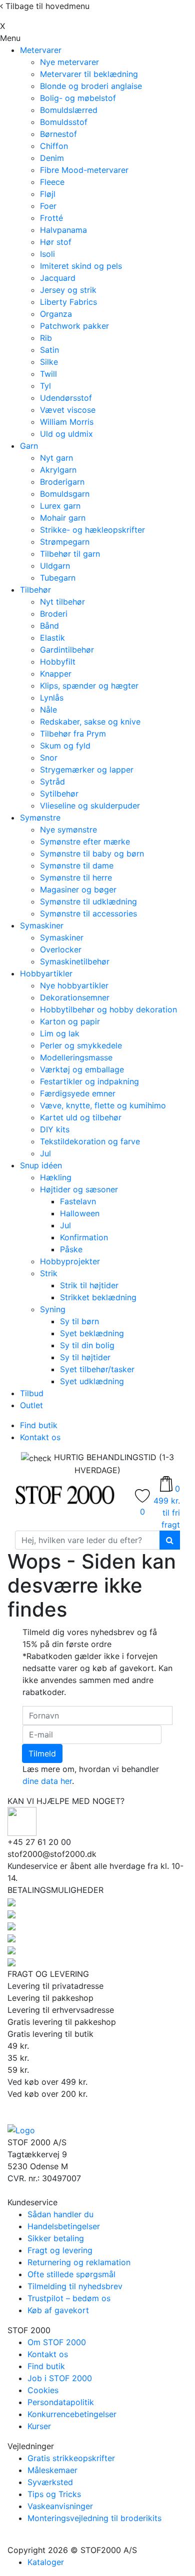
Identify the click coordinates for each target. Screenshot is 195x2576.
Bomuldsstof (64, 122)
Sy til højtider (85, 1357)
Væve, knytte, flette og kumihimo (103, 1105)
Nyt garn (56, 458)
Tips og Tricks (54, 2494)
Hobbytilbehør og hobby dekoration (108, 1009)
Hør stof (56, 242)
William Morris (67, 422)
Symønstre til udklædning (88, 901)
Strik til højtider (89, 1285)
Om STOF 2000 (57, 2342)
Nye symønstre (68, 830)
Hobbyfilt (58, 662)
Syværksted (50, 2482)
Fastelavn (78, 1201)
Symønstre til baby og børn (92, 854)
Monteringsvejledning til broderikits (94, 2518)
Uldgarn (55, 566)
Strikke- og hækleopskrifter (92, 530)
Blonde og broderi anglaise (91, 86)
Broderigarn (62, 482)
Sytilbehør (59, 794)
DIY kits (55, 1129)
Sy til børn (79, 1321)
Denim (52, 158)
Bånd (49, 626)
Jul (45, 1153)
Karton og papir (70, 1021)
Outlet (31, 1405)
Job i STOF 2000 (60, 2378)
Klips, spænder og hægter (89, 686)
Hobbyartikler (46, 973)
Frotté (51, 218)
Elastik (52, 638)
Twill (48, 374)
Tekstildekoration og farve (90, 1141)
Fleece (52, 182)
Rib (46, 338)
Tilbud (32, 1393)
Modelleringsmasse (76, 1057)
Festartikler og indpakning (89, 1081)
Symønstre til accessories (88, 913)
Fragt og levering (60, 2250)
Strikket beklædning (98, 1297)
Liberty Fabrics (68, 302)
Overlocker (61, 949)
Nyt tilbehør (62, 602)
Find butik (39, 1425)
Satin (49, 350)
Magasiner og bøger (78, 889)
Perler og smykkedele (81, 1045)
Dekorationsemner (75, 997)
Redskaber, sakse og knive (90, 722)
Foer (48, 206)
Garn (29, 446)
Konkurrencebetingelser (72, 2414)
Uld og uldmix (66, 434)
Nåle (48, 710)
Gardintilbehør (67, 650)
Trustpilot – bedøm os (69, 2298)
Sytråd (52, 782)
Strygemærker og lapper (87, 770)
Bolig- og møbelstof (78, 98)
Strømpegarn (65, 542)
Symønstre (40, 818)
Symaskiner (42, 925)
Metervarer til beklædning (89, 74)
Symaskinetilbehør (75, 961)
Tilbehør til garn (70, 554)
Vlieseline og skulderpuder (90, 806)
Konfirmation (84, 1237)
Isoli (47, 254)
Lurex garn (60, 506)
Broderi (54, 614)
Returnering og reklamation (79, 2262)
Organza (56, 314)
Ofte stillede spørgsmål (71, 2274)
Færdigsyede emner (78, 1093)
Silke (49, 362)
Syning (53, 1309)
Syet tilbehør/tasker (97, 1369)
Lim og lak (60, 1033)
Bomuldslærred (69, 110)
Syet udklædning (92, 1381)
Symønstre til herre (76, 877)
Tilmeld (42, 1753)
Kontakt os (40, 1437)
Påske (71, 1249)
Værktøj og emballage (82, 1069)
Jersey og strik (68, 290)
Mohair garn (63, 518)
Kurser (39, 2426)
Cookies (43, 2390)
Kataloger (46, 2562)
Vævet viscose (68, 410)
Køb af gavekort (58, 2310)
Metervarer (41, 50)
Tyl (45, 386)
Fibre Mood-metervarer (84, 170)
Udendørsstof (66, 398)
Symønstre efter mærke (85, 842)
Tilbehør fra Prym (73, 734)
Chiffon (54, 146)
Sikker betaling (56, 2238)
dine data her (47, 1781)
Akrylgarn (58, 470)
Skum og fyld (65, 746)
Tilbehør (35, 590)
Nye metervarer (69, 62)
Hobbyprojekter (70, 1261)
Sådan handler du (60, 2214)
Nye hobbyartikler (74, 985)
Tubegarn (58, 578)
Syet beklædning (92, 1333)
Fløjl (48, 194)
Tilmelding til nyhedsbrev (75, 2286)
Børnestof (58, 134)
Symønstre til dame (77, 865)
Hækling (56, 1177)
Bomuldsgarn (65, 494)
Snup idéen (41, 1165)
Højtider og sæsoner (79, 1189)
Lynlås (52, 698)
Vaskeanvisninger (60, 2506)
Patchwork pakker (74, 326)
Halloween (80, 1213)
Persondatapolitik (61, 2402)
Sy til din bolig (87, 1345)
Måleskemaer (52, 2470)
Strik (49, 1273)
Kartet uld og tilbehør (81, 1117)
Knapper (56, 674)
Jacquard (58, 278)
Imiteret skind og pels (81, 266)
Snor (49, 758)
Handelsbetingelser (64, 2226)
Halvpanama (63, 230)
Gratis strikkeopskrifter (71, 2458)
